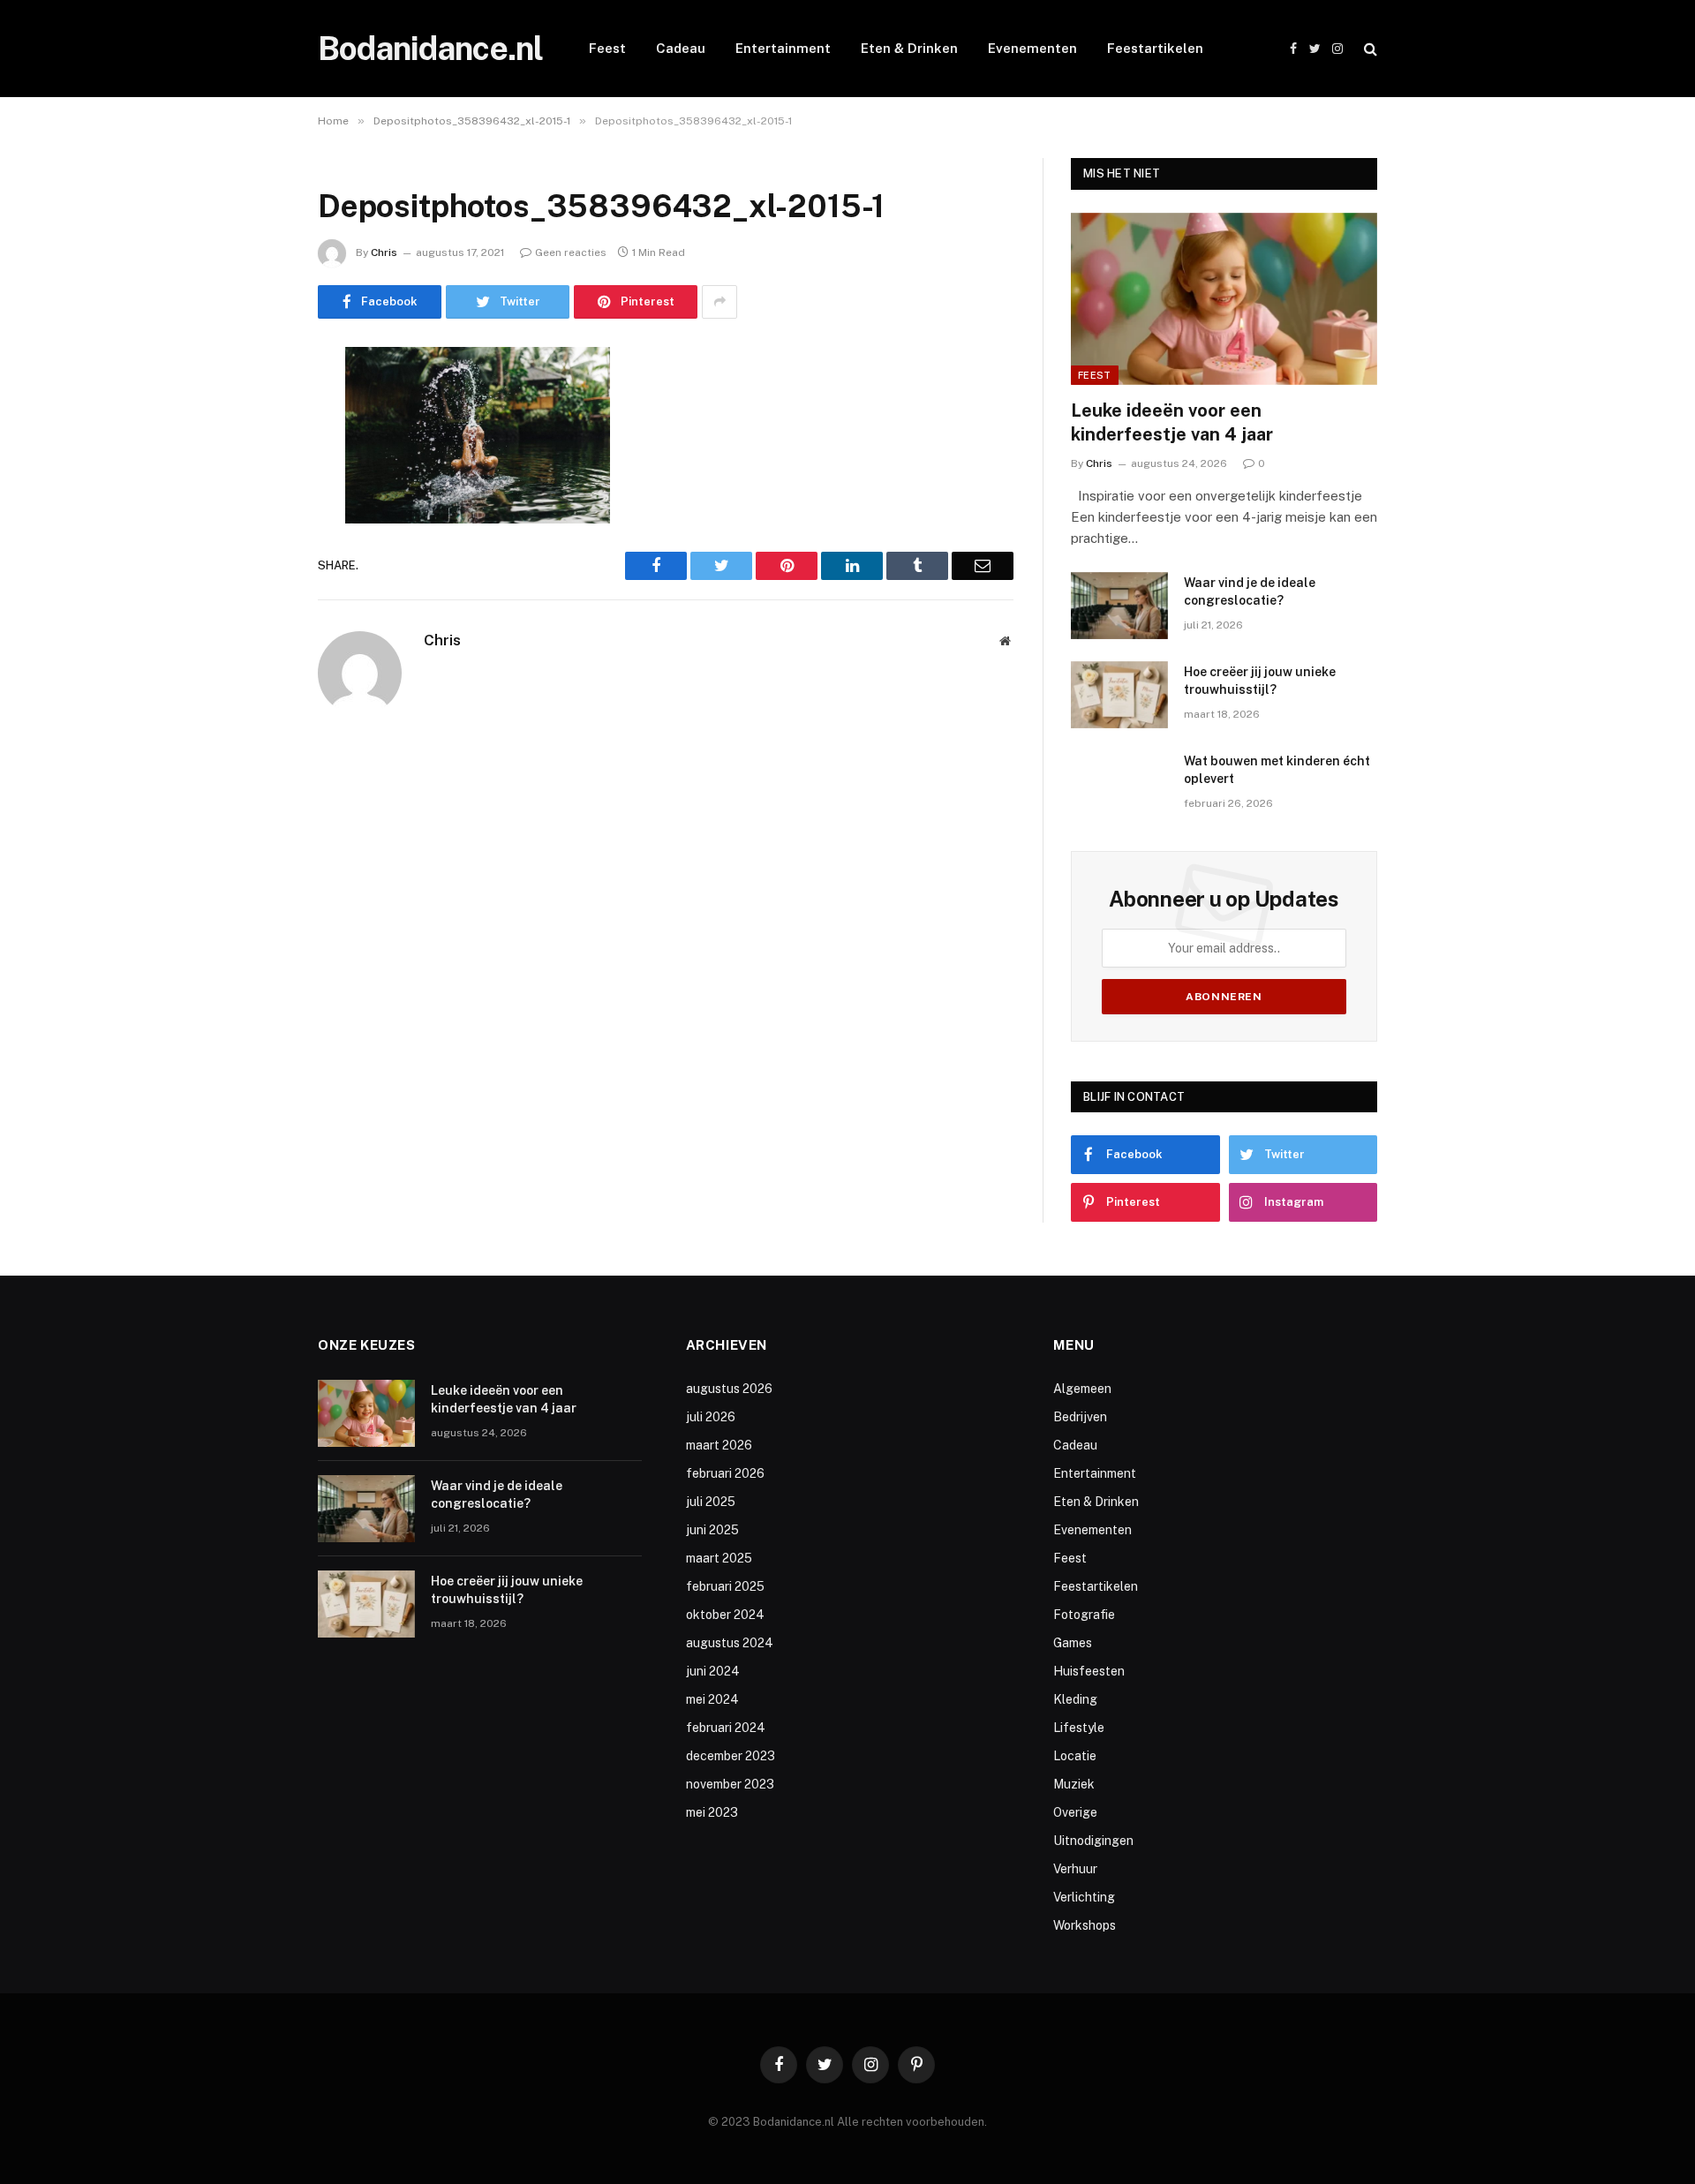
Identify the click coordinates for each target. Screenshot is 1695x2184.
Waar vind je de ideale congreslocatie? (1250, 591)
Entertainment (783, 48)
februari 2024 (726, 1728)
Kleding (1075, 1699)
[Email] (256, 585)
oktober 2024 (725, 1615)
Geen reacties (571, 252)
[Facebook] (256, 405)
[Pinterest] (256, 540)
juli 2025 (711, 1502)
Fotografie (1084, 1615)
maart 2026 (719, 1445)
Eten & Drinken (909, 48)
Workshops (1085, 1925)
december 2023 (731, 1756)
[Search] (1369, 49)
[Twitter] (256, 450)
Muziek (1074, 1784)
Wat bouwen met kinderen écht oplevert (1277, 770)
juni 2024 (713, 1671)
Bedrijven (1080, 1417)
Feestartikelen (1155, 48)
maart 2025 (719, 1558)
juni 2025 (712, 1530)
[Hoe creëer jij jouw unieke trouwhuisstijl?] (1119, 695)
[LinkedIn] (256, 495)
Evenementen (1032, 48)
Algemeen (1082, 1389)
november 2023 (730, 1784)
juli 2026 (711, 1417)
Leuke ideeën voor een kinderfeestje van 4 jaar (1172, 422)
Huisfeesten (1089, 1671)
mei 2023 (712, 1812)
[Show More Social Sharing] (719, 302)
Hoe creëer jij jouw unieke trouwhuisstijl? (1260, 681)
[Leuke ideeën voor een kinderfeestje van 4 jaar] (1224, 299)
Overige (1075, 1812)
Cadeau (681, 48)
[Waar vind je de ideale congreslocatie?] (1119, 606)
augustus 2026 (729, 1389)
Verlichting (1084, 1897)
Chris (384, 252)
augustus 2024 (730, 1643)
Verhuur (1075, 1869)
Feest (607, 48)
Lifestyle (1079, 1728)
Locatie (1075, 1756)
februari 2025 (725, 1586)
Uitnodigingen (1093, 1841)
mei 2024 (712, 1699)
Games (1073, 1643)
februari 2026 (725, 1473)
